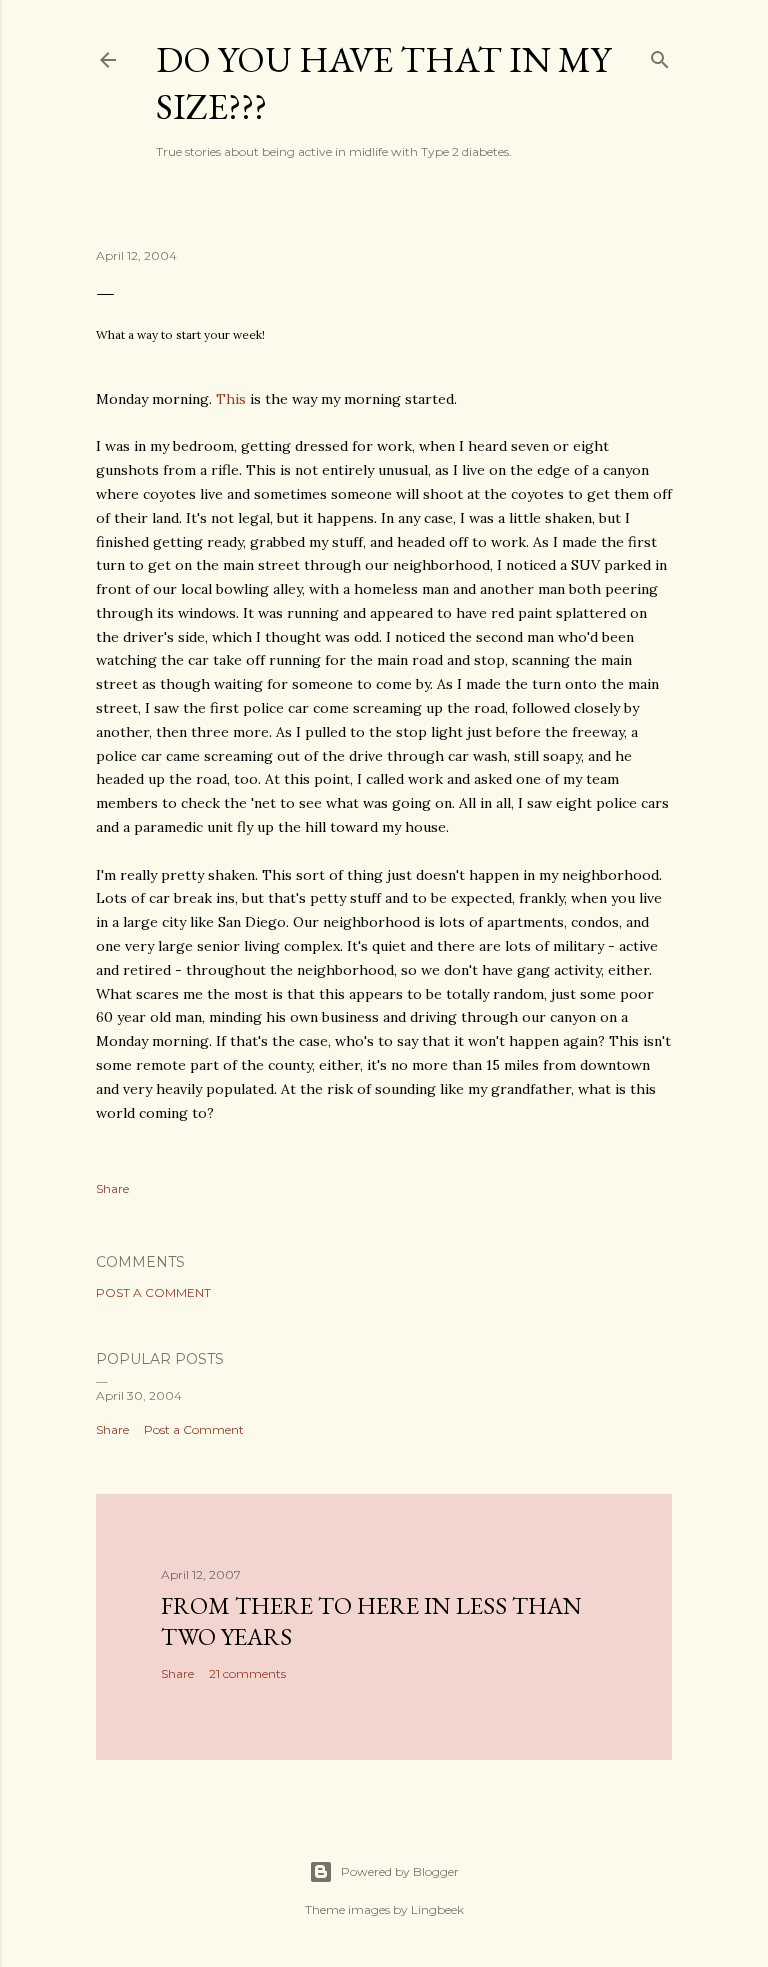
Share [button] (112, 1188)
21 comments (247, 1673)
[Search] (660, 55)
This (231, 399)
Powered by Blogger (400, 1871)
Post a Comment (153, 1292)
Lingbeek (437, 1909)
